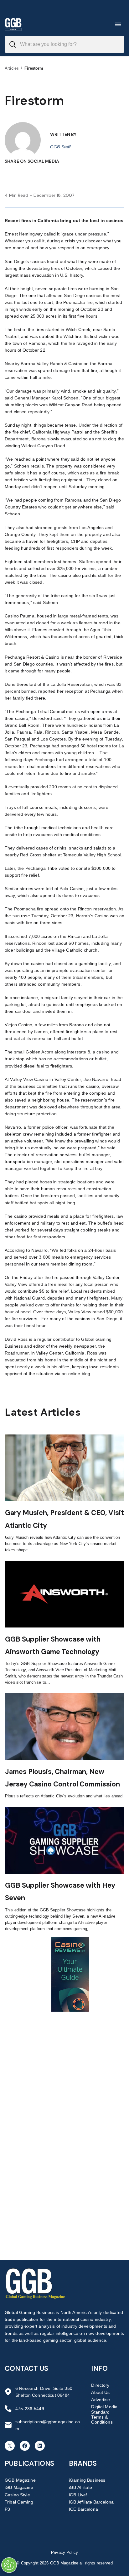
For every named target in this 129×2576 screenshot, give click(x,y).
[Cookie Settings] (9, 2565)
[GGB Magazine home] (13, 24)
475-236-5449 (30, 2409)
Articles (12, 68)
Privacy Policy (64, 2552)
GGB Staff (60, 147)
